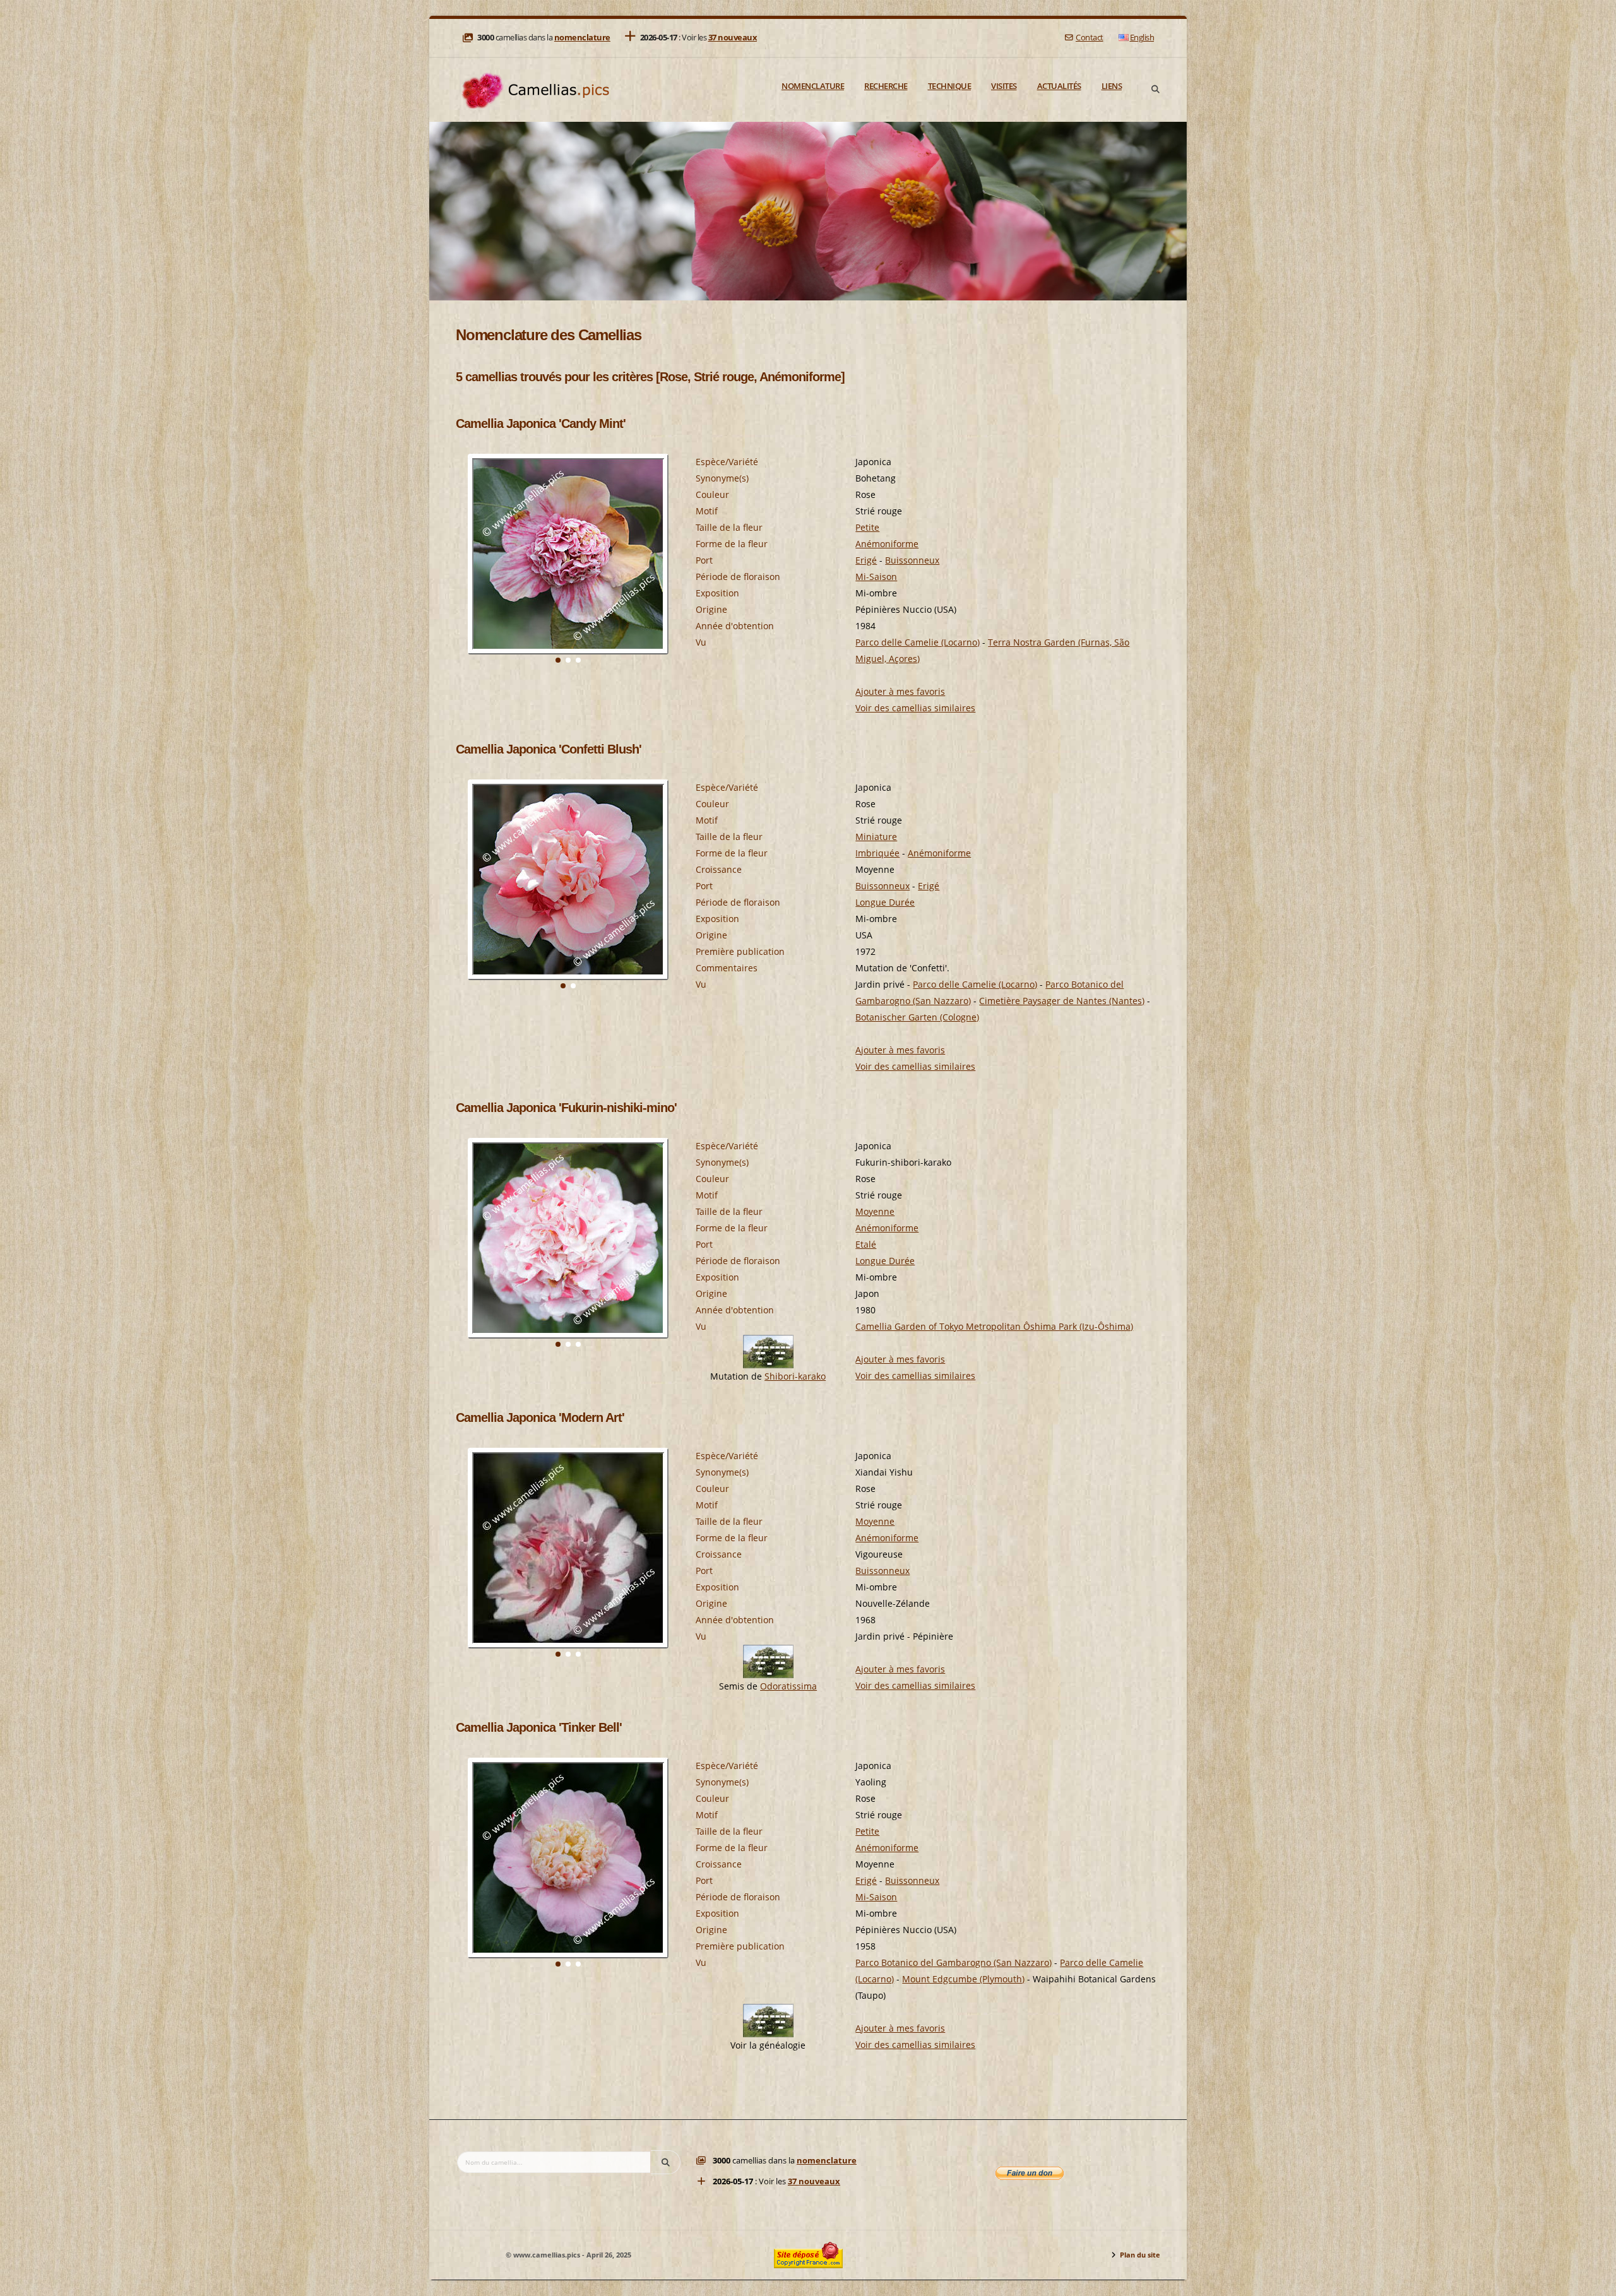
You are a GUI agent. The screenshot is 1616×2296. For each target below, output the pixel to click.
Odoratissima (788, 1686)
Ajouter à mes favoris (900, 691)
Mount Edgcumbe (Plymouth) (963, 1979)
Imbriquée (877, 853)
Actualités (1059, 86)
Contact (1089, 38)
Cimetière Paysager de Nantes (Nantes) (1062, 1001)
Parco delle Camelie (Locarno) (918, 642)
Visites (1004, 86)
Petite (867, 527)
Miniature (876, 837)
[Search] (1155, 90)
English (1142, 38)
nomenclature (582, 38)
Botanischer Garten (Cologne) (917, 1017)
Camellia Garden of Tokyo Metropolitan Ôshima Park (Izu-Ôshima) (994, 1326)
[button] (558, 660)
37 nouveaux (733, 38)
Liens (1112, 86)
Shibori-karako (795, 1376)
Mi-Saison (876, 577)
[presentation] (466, 572)
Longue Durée (885, 902)
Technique (950, 86)
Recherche (886, 86)
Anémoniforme (887, 544)
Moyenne (875, 1211)
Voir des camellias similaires (915, 708)
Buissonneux (912, 560)
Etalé (866, 1244)
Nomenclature (813, 86)
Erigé (866, 560)
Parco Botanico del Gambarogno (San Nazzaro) (954, 1962)
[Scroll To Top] (1594, 2282)
